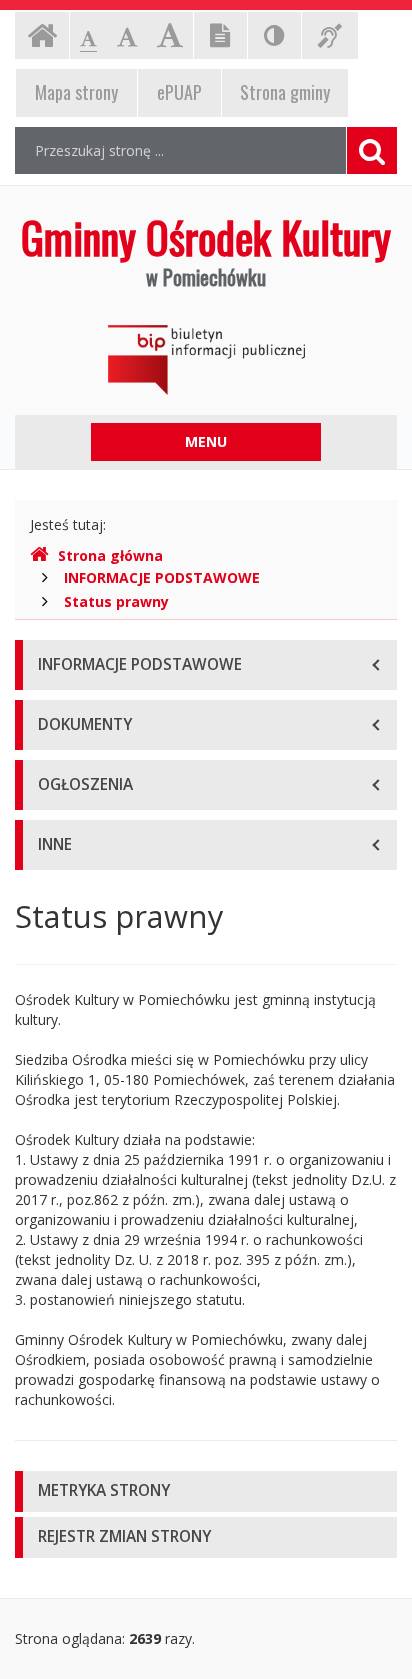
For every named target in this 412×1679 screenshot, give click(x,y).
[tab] (206, 1491)
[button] (206, 1491)
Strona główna (110, 555)
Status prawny (116, 601)
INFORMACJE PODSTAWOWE (162, 577)
